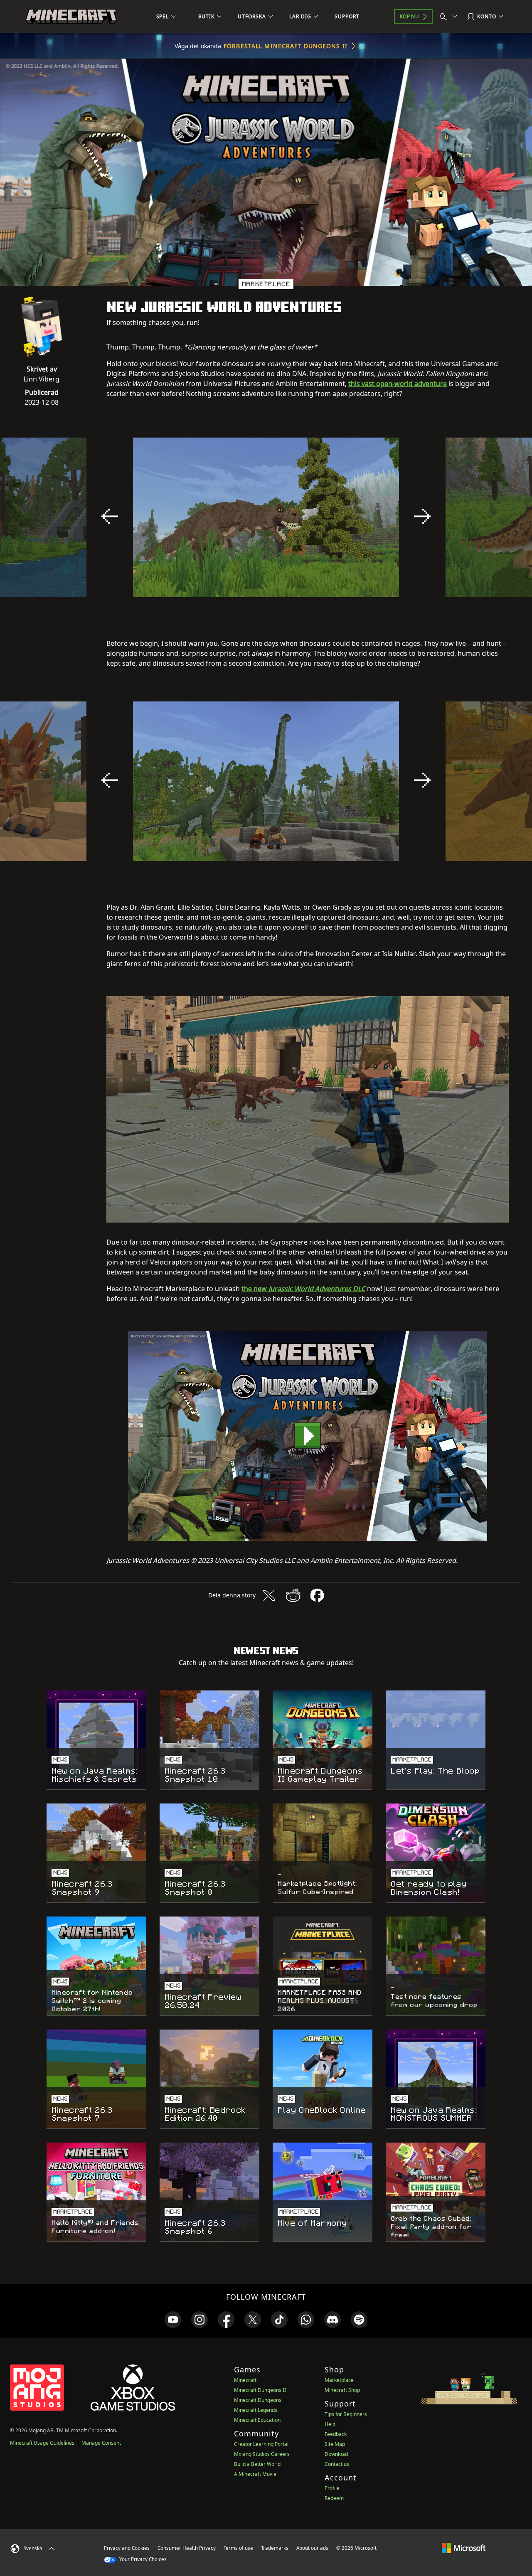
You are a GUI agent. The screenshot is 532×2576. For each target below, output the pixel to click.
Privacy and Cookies (127, 2548)
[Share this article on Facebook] (317, 1595)
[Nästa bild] (422, 517)
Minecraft (245, 2380)
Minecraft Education (257, 2420)
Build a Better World (257, 2464)
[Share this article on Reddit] (293, 1595)
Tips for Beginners (346, 2414)
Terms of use (238, 2548)
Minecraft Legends (256, 2410)
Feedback (336, 2434)
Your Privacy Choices (142, 2559)
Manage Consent (101, 2443)
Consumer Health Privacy (187, 2548)
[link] (173, 2320)
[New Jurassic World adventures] (308, 1436)
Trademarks (275, 2548)
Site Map (335, 2444)
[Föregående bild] (110, 517)
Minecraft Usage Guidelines (42, 2443)
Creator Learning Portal (261, 2444)
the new (303, 1289)
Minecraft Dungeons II (260, 2390)
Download (336, 2454)
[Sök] (450, 17)
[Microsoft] (464, 2548)
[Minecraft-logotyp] (71, 17)
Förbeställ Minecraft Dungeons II (286, 46)
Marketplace (339, 2380)
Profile (332, 2488)
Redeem (334, 2498)
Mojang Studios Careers (262, 2454)
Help (330, 2424)
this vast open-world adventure (398, 384)
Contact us (337, 2464)
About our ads (312, 2548)
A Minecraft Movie (255, 2474)
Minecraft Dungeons (258, 2400)
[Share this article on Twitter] (269, 1595)
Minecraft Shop (342, 2390)
